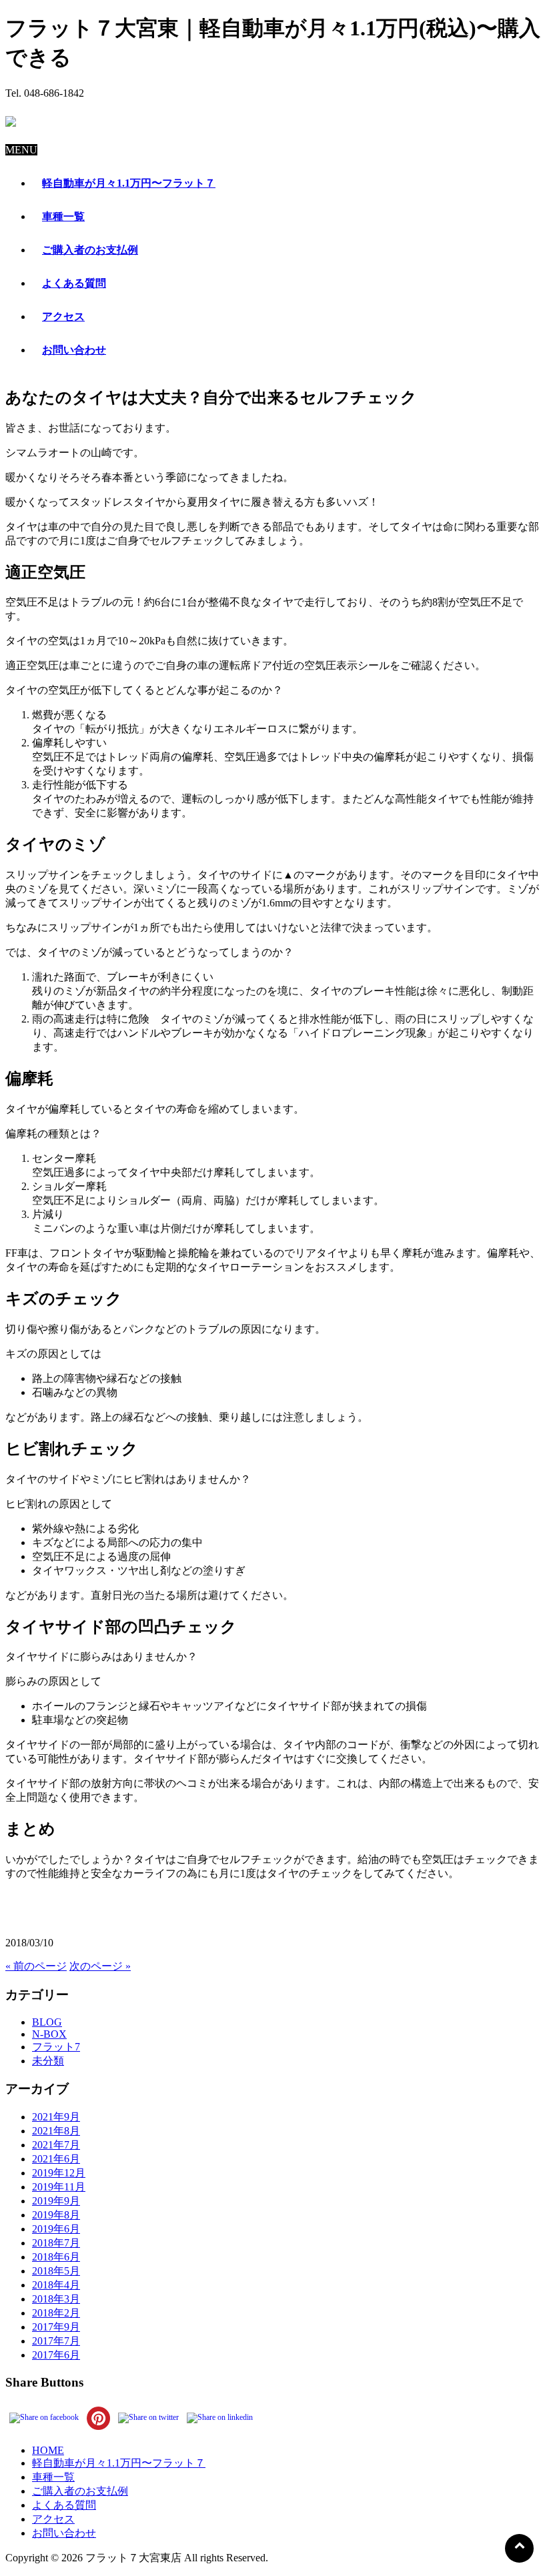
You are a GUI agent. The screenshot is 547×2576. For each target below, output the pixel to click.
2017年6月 (56, 2355)
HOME (48, 2450)
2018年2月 (56, 2313)
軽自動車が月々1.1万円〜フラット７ (119, 2463)
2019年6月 (56, 2229)
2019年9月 (56, 2201)
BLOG (47, 2022)
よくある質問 (64, 2505)
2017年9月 (56, 2327)
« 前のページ (36, 1966)
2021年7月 (56, 2145)
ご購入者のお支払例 (80, 2491)
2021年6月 (56, 2159)
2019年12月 (59, 2173)
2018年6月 (56, 2257)
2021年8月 (56, 2131)
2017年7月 (56, 2341)
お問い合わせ (64, 2533)
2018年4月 (56, 2285)
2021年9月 (56, 2117)
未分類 (48, 2061)
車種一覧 (53, 2477)
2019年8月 (56, 2215)
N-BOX (49, 2034)
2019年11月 (59, 2187)
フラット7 (56, 2047)
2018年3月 (56, 2299)
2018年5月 (56, 2271)
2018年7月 (56, 2243)
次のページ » (100, 1966)
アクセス (53, 2519)
